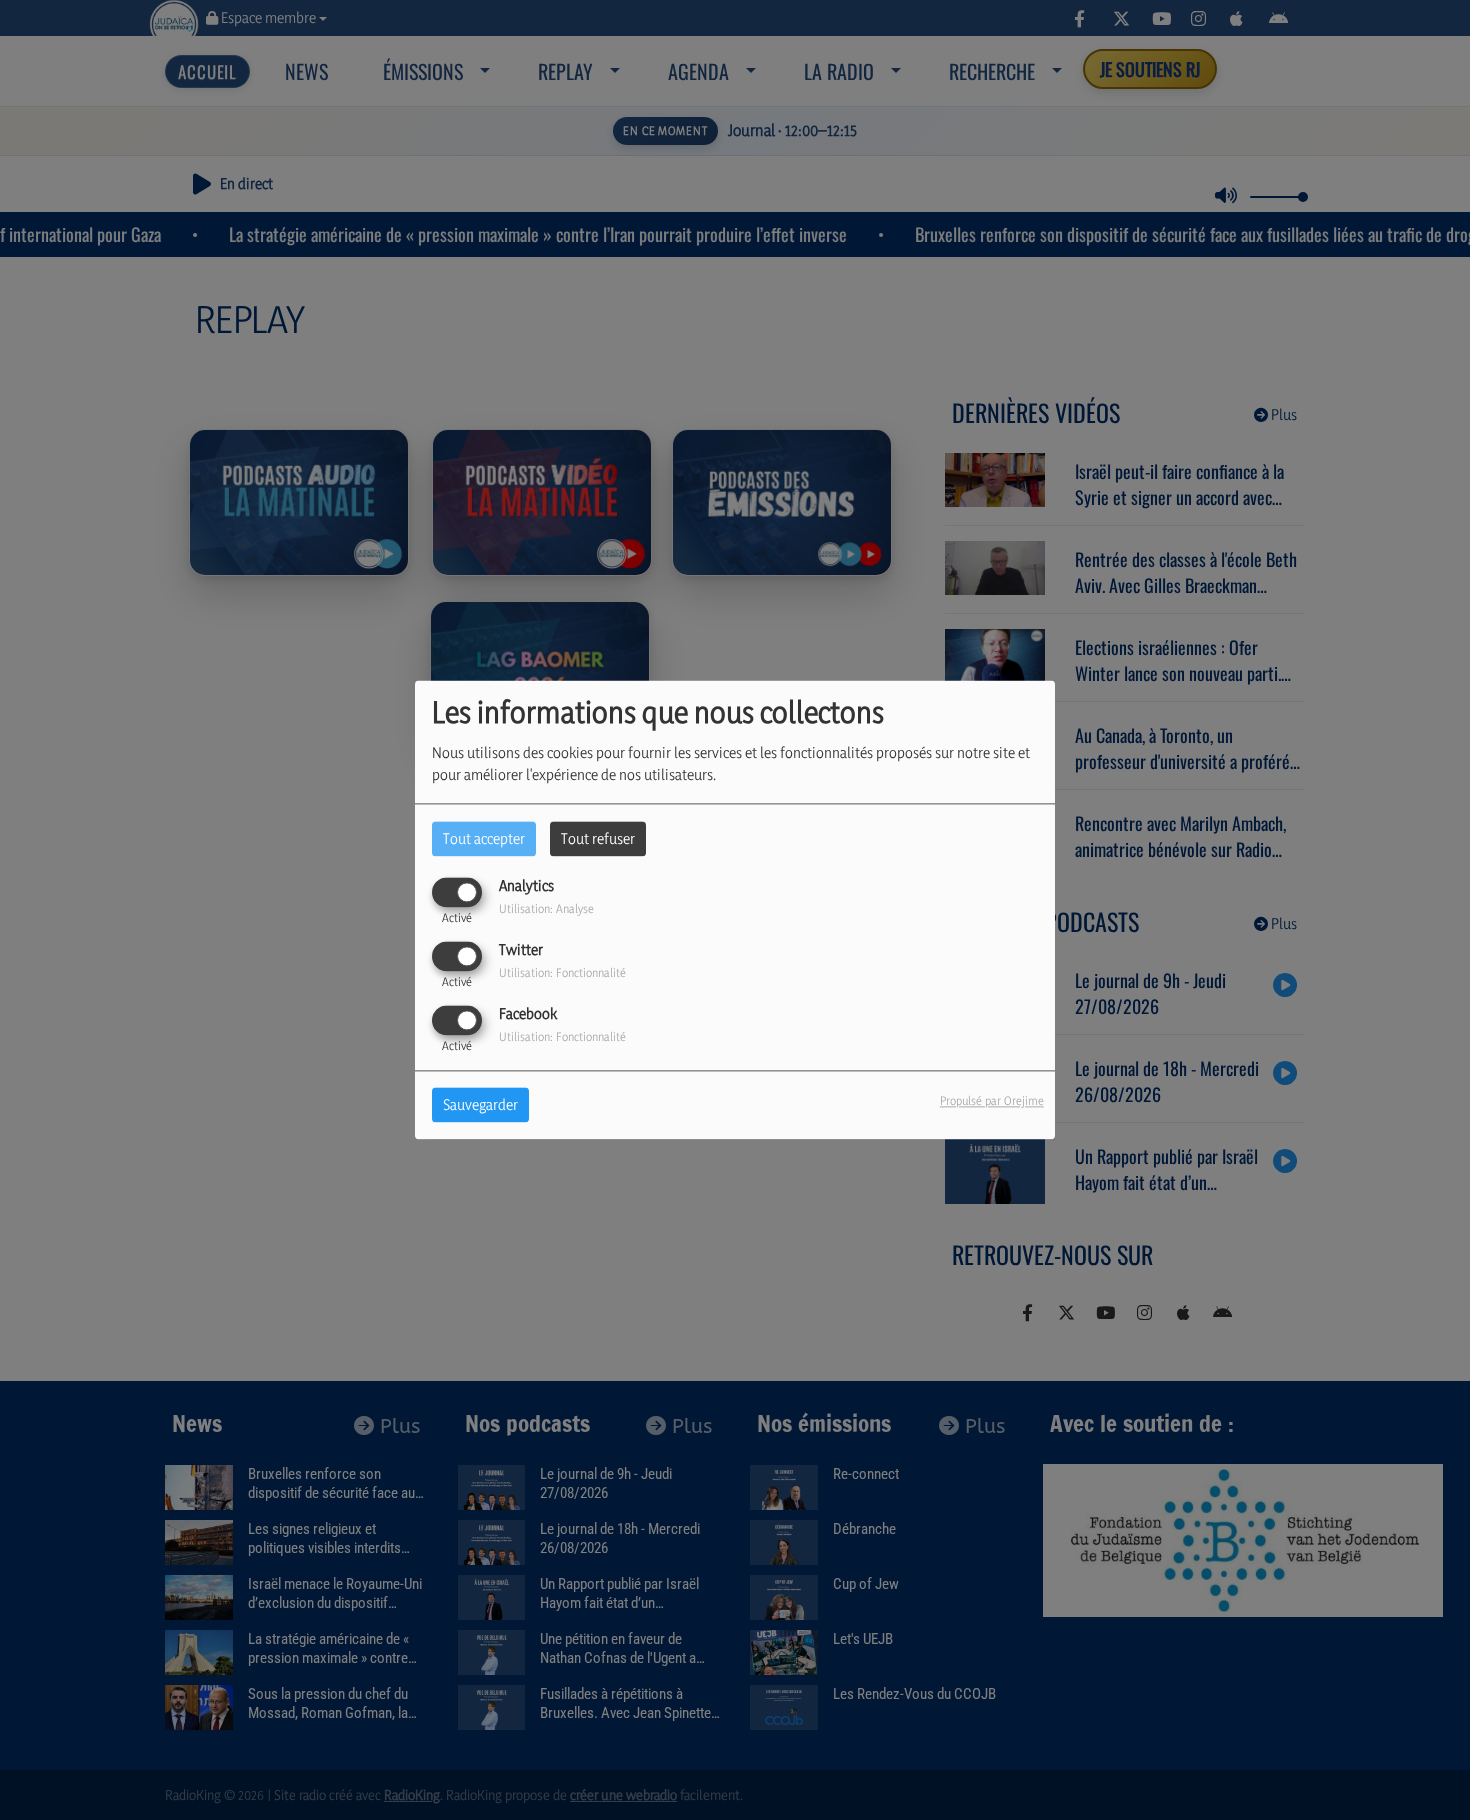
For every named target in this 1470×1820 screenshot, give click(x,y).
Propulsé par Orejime (992, 1101)
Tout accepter (484, 838)
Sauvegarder (480, 1105)
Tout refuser (598, 838)
